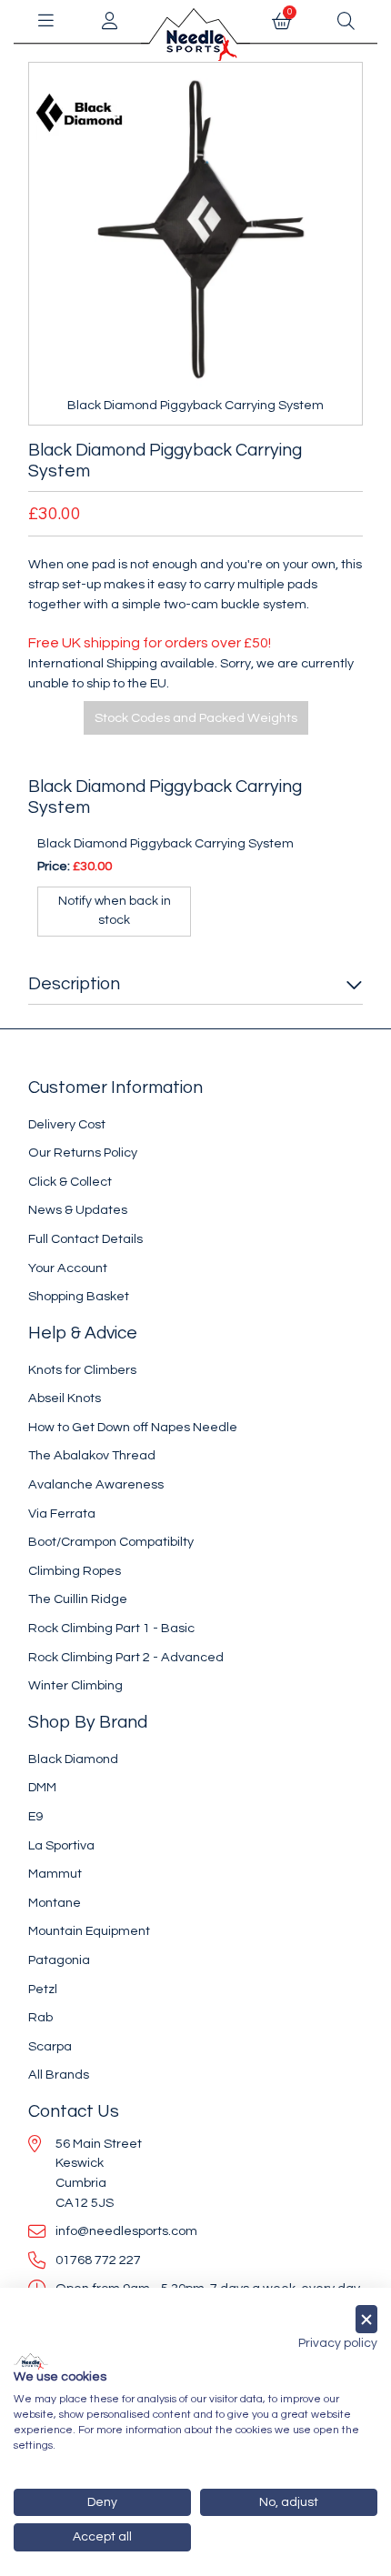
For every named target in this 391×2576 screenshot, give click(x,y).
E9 (35, 1816)
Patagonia (59, 1960)
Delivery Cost (67, 1124)
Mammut (55, 1874)
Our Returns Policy (83, 1153)
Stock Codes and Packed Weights (196, 718)
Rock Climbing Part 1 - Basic (111, 1628)
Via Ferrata (62, 1514)
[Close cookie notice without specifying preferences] (366, 2319)
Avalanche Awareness (96, 1484)
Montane (55, 1903)
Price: (54, 866)
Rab (40, 2017)
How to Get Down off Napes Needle (133, 1427)
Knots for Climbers (82, 1370)
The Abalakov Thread (92, 1455)
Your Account (68, 1268)
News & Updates (78, 1210)
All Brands (59, 2075)
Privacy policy (338, 2343)
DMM (42, 1787)
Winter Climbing (75, 1685)
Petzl (43, 1989)
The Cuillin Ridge (78, 1599)
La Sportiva (61, 1845)
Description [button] (74, 984)
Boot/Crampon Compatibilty (111, 1542)
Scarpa (50, 2046)
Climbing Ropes (75, 1571)
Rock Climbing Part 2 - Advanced (126, 1657)
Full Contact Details (85, 1239)
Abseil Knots (65, 1398)
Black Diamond (73, 1759)
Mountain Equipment (89, 1931)
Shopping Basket (79, 1296)
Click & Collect (70, 1182)
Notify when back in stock (115, 911)
